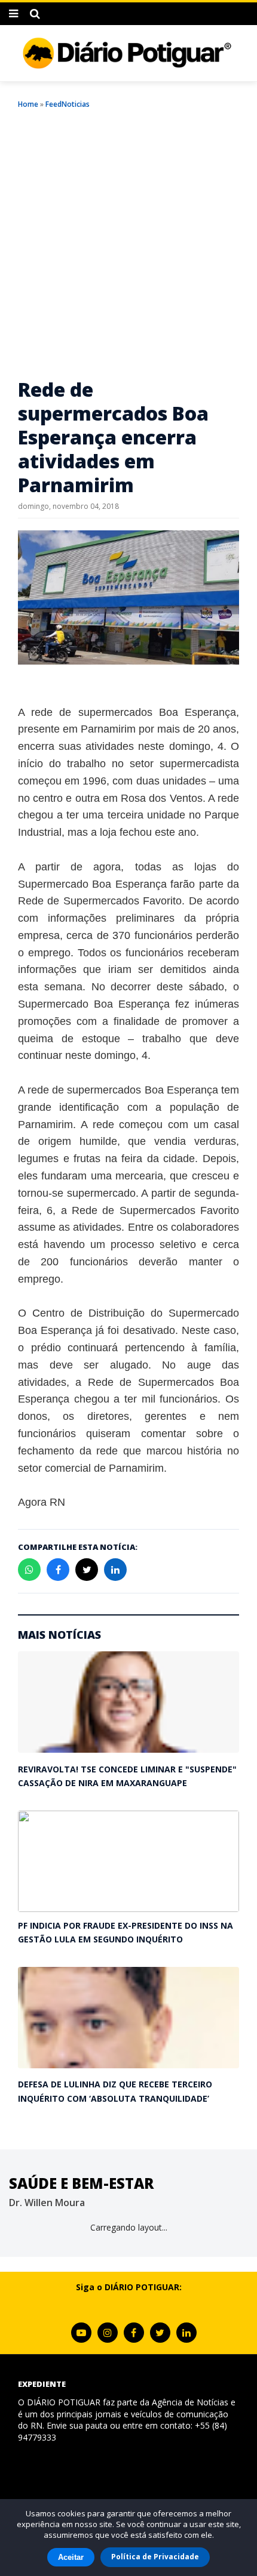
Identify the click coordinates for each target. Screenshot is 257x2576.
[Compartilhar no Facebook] (58, 1570)
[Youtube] (81, 2333)
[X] (160, 2333)
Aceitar (71, 2557)
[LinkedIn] (186, 2333)
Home (28, 104)
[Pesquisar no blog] (35, 14)
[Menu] (13, 14)
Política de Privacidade (155, 2557)
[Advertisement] (128, 243)
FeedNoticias (68, 104)
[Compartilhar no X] (87, 1570)
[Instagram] (108, 2333)
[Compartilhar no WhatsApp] (29, 1570)
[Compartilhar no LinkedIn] (115, 1570)
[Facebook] (134, 2333)
